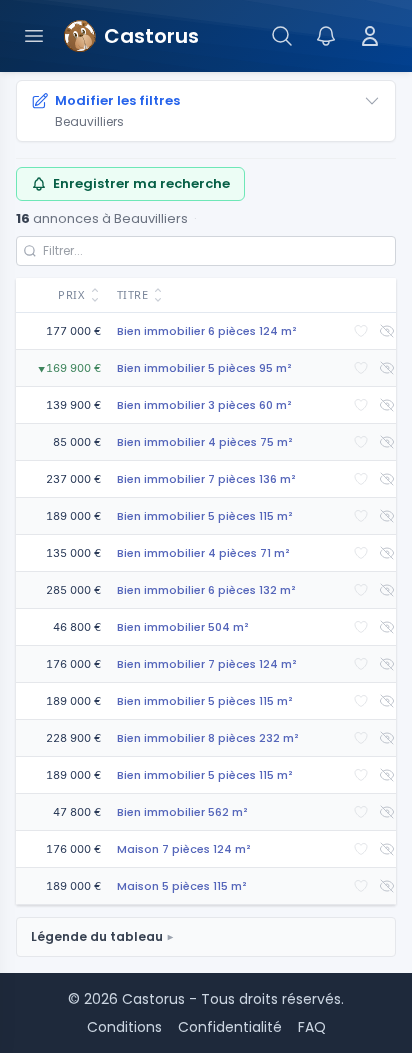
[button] (62, 295)
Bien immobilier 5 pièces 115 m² (205, 516)
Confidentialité (230, 1027)
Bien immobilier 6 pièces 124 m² (207, 331)
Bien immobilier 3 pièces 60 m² (204, 405)
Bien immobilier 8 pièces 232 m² (208, 738)
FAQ (312, 1027)
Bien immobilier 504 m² (183, 627)
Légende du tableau (97, 936)
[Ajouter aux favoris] (361, 331)
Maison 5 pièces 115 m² (182, 886)
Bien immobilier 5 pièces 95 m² (204, 368)
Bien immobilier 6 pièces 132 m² (206, 590)
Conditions (124, 1027)
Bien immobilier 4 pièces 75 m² (205, 442)
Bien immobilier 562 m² (182, 812)
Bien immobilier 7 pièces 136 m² (206, 479)
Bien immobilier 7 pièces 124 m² (207, 664)
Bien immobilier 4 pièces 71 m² (203, 553)
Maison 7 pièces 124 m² (184, 849)
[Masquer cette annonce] (387, 331)
